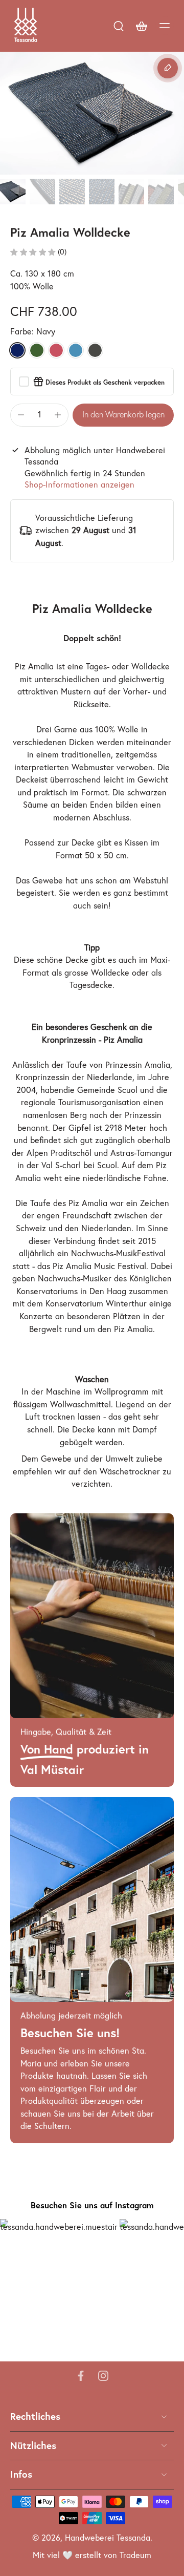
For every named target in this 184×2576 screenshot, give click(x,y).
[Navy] (17, 350)
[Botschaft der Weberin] (168, 68)
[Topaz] (76, 350)
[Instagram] (103, 2376)
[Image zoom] (92, 113)
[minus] (21, 415)
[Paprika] (56, 350)
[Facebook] (81, 2376)
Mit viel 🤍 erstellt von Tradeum (92, 2556)
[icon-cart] (141, 26)
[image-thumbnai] (13, 192)
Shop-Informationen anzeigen (79, 485)
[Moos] (37, 350)
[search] (119, 26)
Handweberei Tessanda (108, 2538)
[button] (123, 415)
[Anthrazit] (95, 350)
